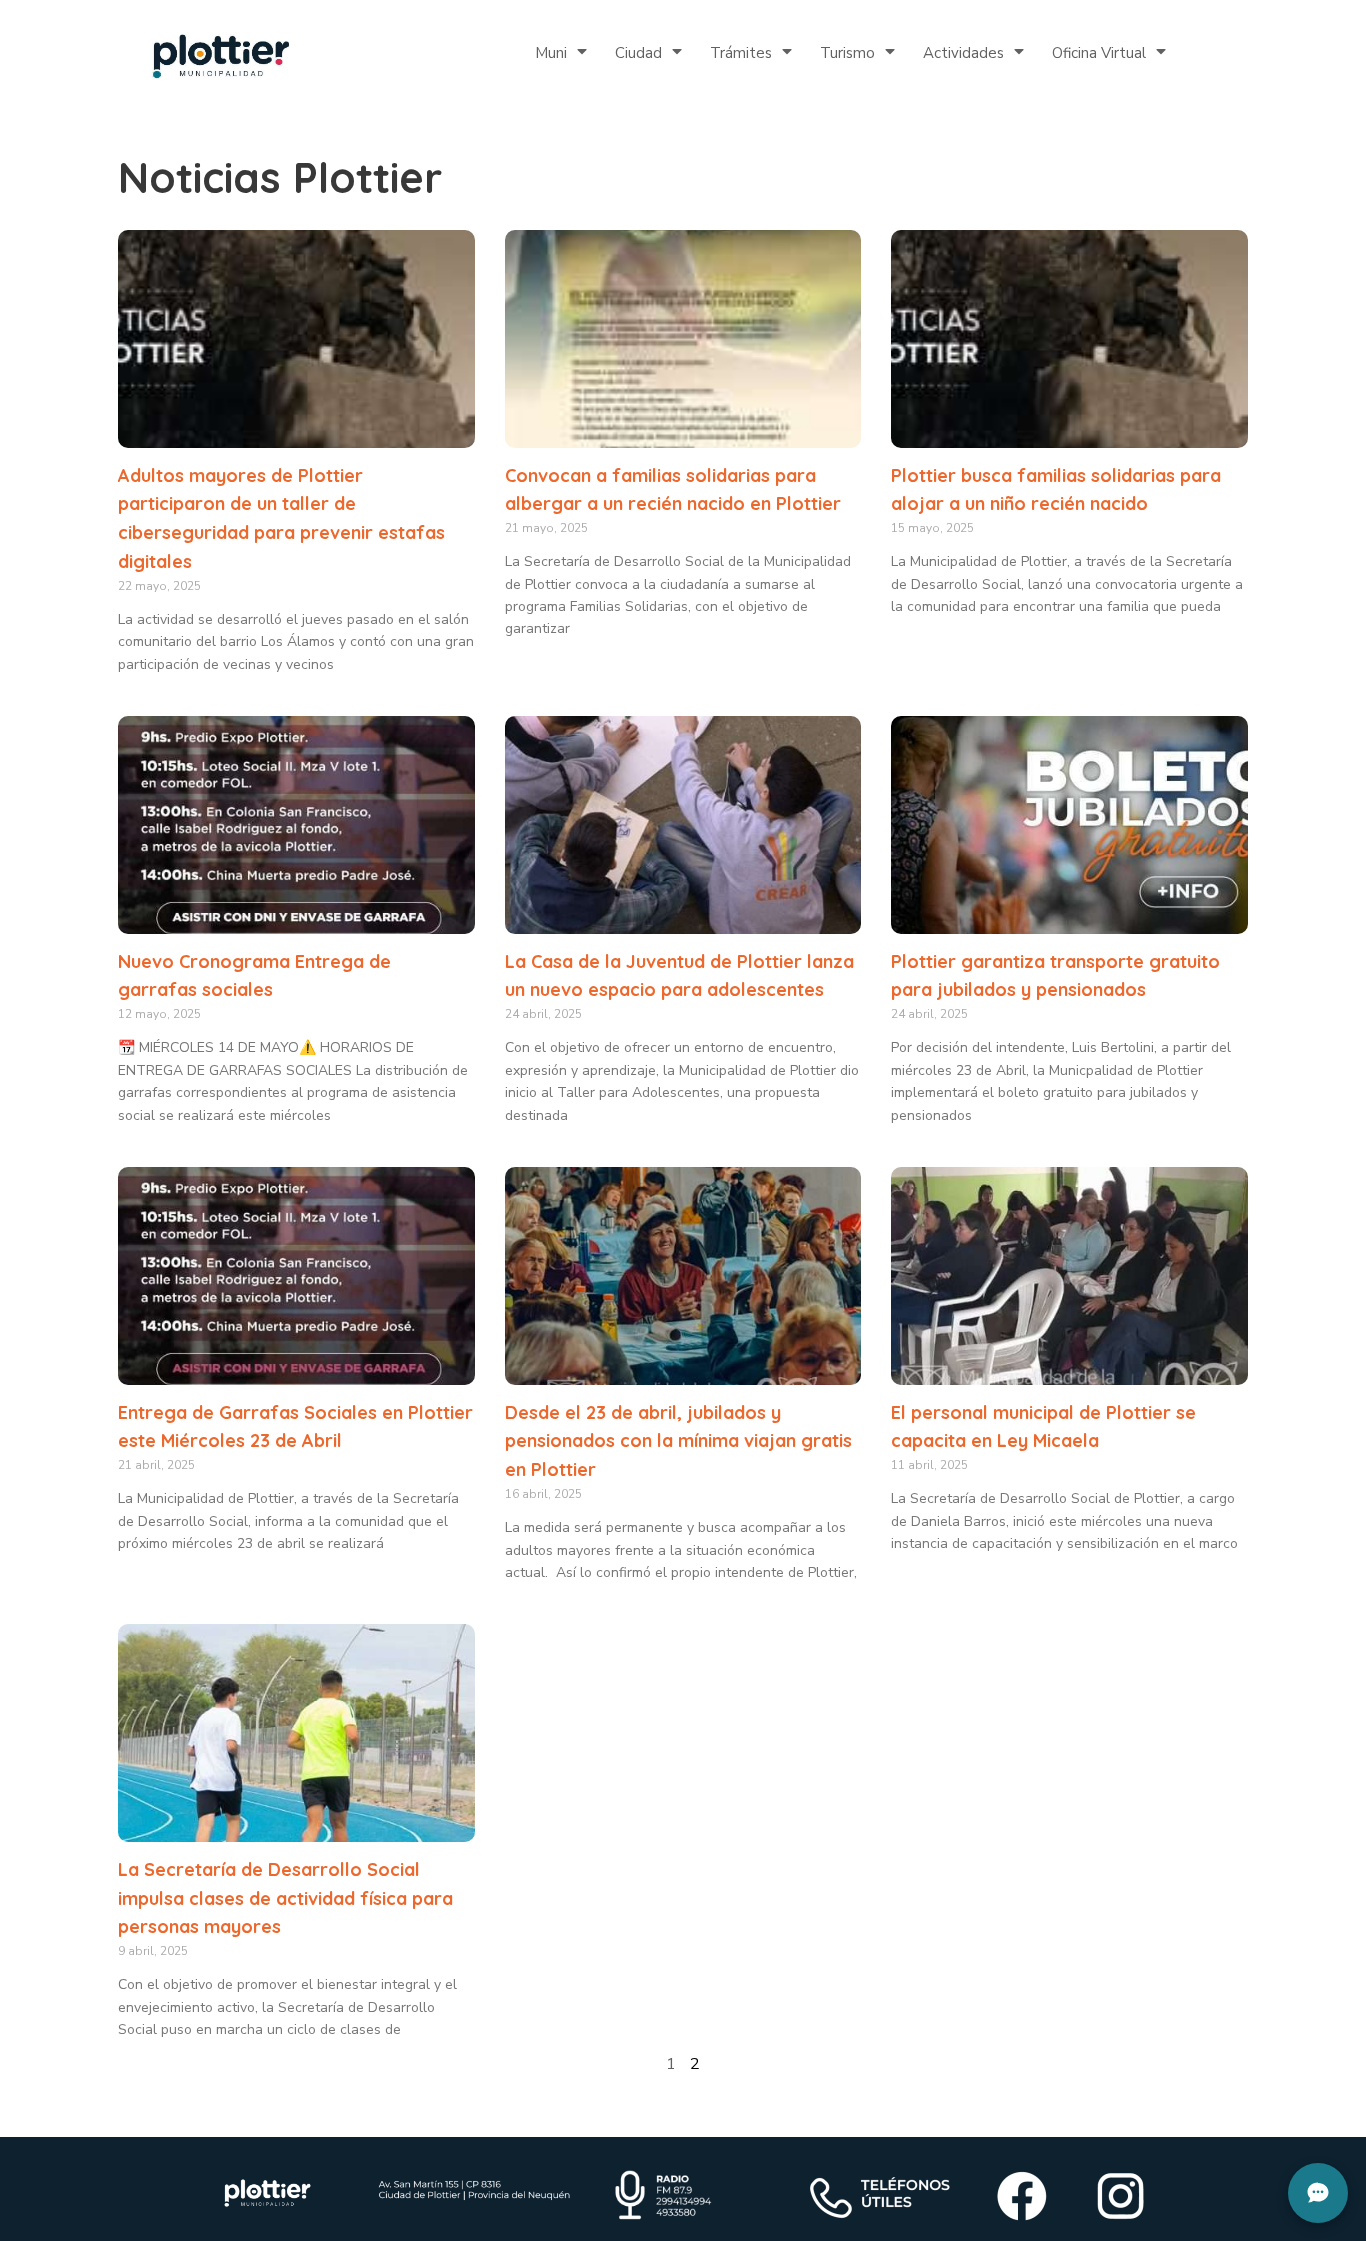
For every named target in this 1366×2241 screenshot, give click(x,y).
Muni (551, 53)
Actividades (963, 53)
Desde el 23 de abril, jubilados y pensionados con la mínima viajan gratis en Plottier (678, 1441)
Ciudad (638, 53)
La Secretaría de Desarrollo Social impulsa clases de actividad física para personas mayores (285, 1898)
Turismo (847, 53)
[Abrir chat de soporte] (1318, 2193)
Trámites (741, 53)
